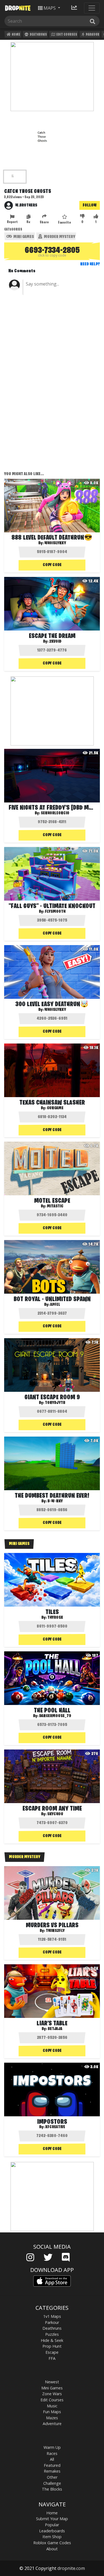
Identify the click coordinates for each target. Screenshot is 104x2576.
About (52, 2549)
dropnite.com (71, 2568)
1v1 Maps (52, 2316)
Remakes (52, 2471)
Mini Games (23, 237)
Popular (52, 2525)
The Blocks (52, 2489)
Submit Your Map (52, 2519)
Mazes (52, 2418)
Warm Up (52, 2447)
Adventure (52, 2424)
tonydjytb (55, 1403)
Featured (52, 2465)
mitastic (55, 1206)
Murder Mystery (59, 237)
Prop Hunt (52, 2346)
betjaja (55, 2029)
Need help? (90, 264)
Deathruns (38, 35)
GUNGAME (55, 1108)
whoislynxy (55, 543)
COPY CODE (52, 565)
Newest (52, 2382)
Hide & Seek (52, 2340)
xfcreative (55, 2127)
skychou (55, 1814)
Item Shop (52, 2537)
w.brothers (26, 205)
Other (52, 2477)
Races (52, 2453)
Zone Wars (52, 2394)
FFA (52, 2358)
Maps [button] (50, 8)
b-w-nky (55, 1501)
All (52, 2459)
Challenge (52, 2483)
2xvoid (55, 642)
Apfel (55, 1305)
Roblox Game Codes (52, 2543)
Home (16, 35)
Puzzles (52, 2334)
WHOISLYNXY (55, 1010)
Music (52, 2406)
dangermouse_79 (55, 1716)
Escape (52, 2352)
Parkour (92, 35)
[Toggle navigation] (92, 8)
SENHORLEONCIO (55, 813)
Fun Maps (52, 2412)
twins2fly (55, 1931)
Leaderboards (52, 2531)
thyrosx (55, 1618)
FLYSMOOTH (55, 912)
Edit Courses (66, 35)
